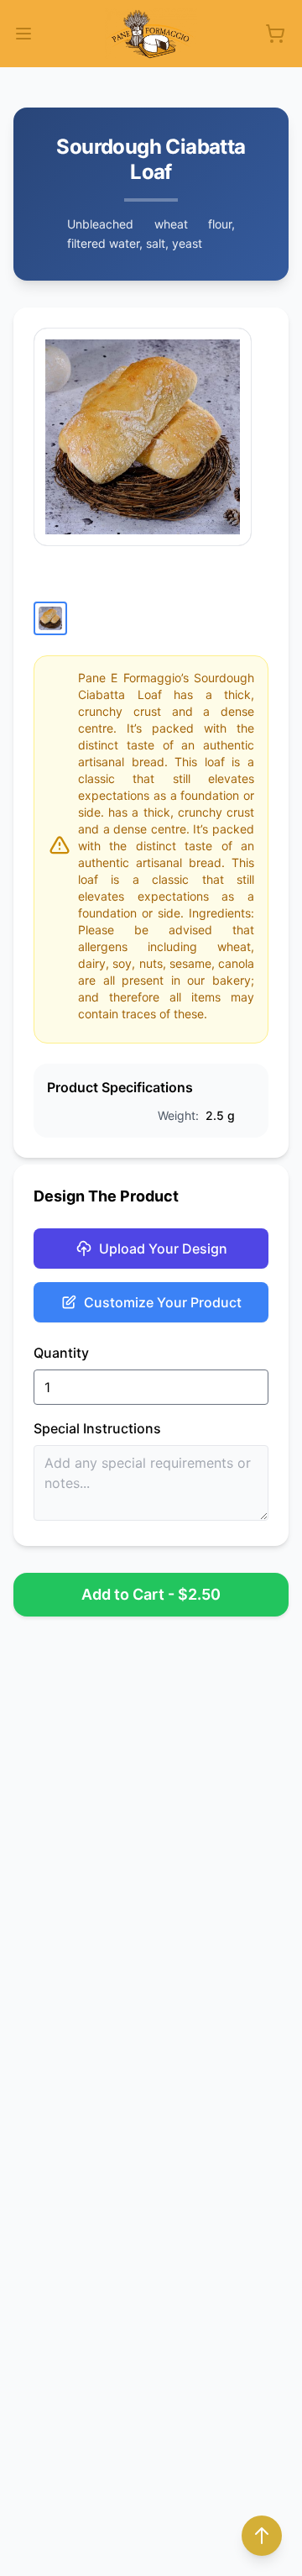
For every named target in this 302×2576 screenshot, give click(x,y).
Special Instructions (97, 1428)
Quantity (61, 1353)
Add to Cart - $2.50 (151, 1594)
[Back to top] (262, 2536)
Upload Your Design (163, 1249)
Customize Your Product (163, 1302)
